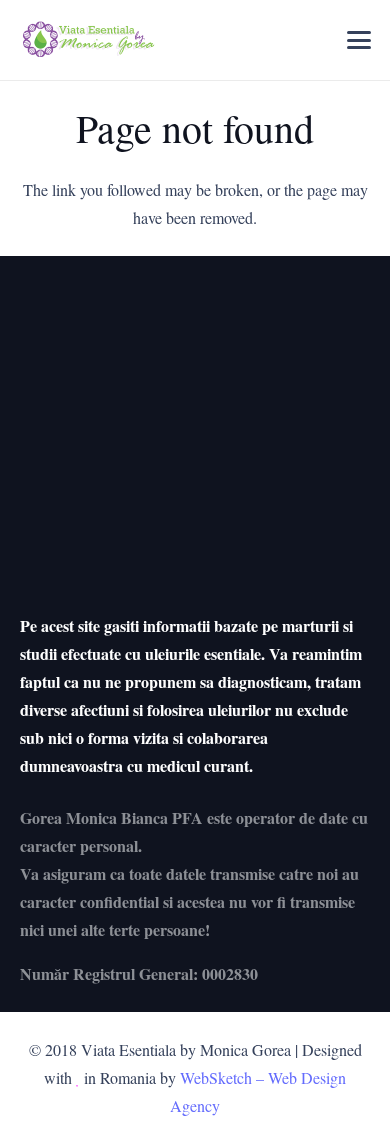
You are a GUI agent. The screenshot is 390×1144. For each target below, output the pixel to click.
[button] (359, 40)
